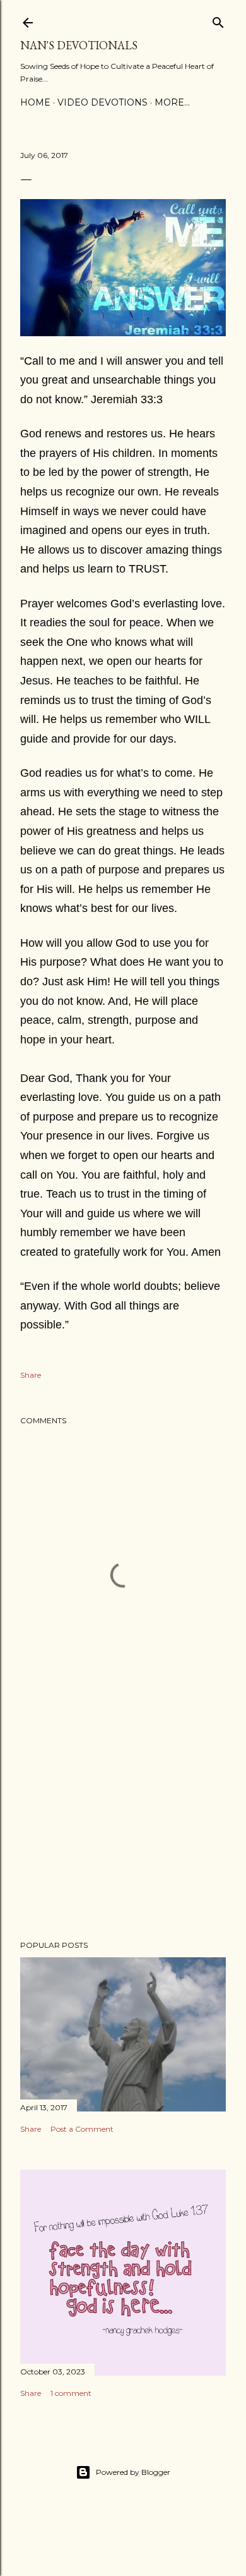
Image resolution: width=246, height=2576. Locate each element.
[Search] (218, 20)
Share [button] (31, 1375)
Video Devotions (102, 102)
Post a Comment (82, 2129)
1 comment (71, 2393)
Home (35, 102)
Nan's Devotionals (79, 45)
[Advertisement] (123, 1830)
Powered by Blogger (133, 2472)
